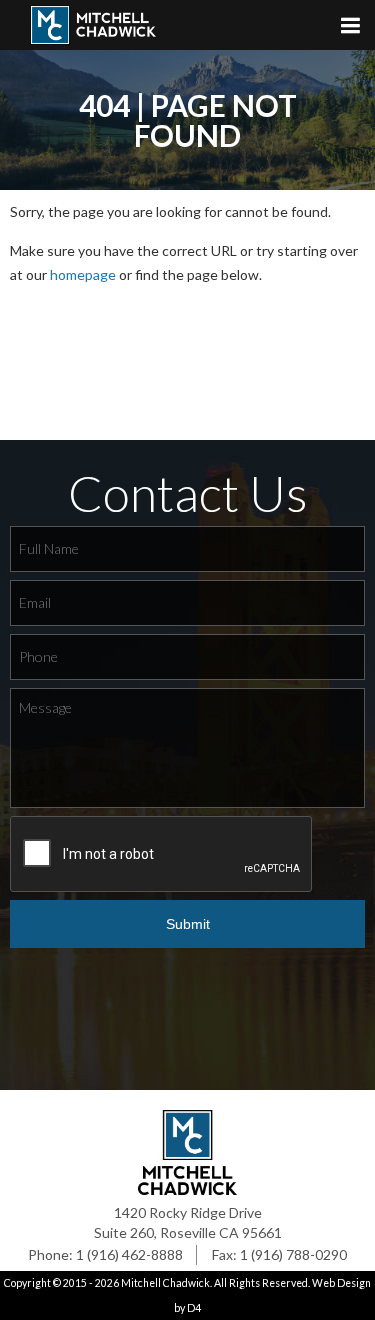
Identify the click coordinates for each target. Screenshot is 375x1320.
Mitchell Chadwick (165, 1283)
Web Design (341, 1283)
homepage (83, 274)
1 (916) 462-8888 (129, 1254)
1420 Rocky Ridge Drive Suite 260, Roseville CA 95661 (188, 1222)
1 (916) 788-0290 (293, 1254)
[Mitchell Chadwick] (105, 30)
